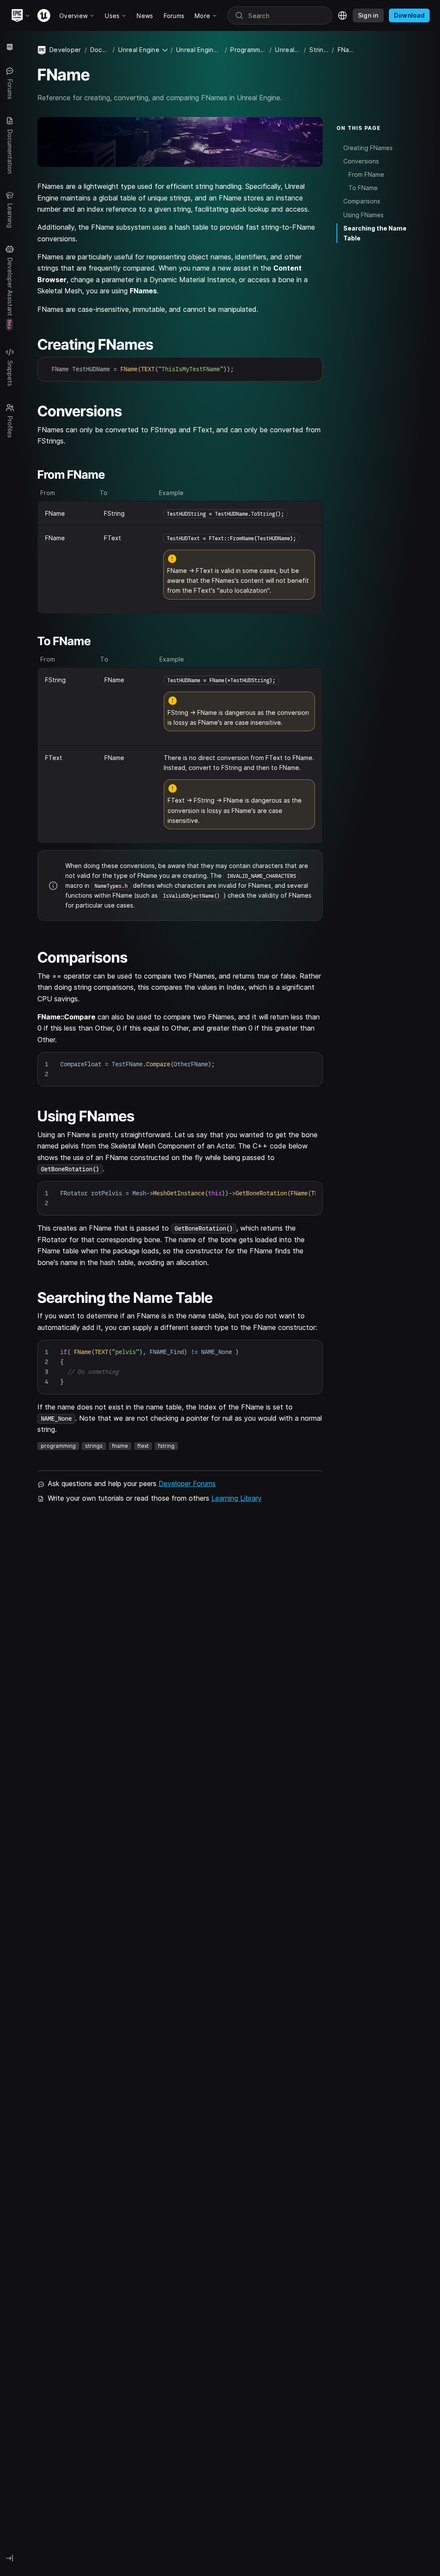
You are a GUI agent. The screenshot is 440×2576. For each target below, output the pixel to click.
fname (120, 1446)
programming (58, 1446)
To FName (363, 188)
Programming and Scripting (248, 50)
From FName (366, 174)
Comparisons (362, 201)
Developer (65, 50)
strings (94, 1446)
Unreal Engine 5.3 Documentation (199, 50)
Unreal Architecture (288, 50)
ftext (143, 1446)
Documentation (100, 50)
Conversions (361, 161)
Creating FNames (368, 148)
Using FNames (364, 215)
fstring (166, 1446)
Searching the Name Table (375, 233)
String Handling (319, 50)
